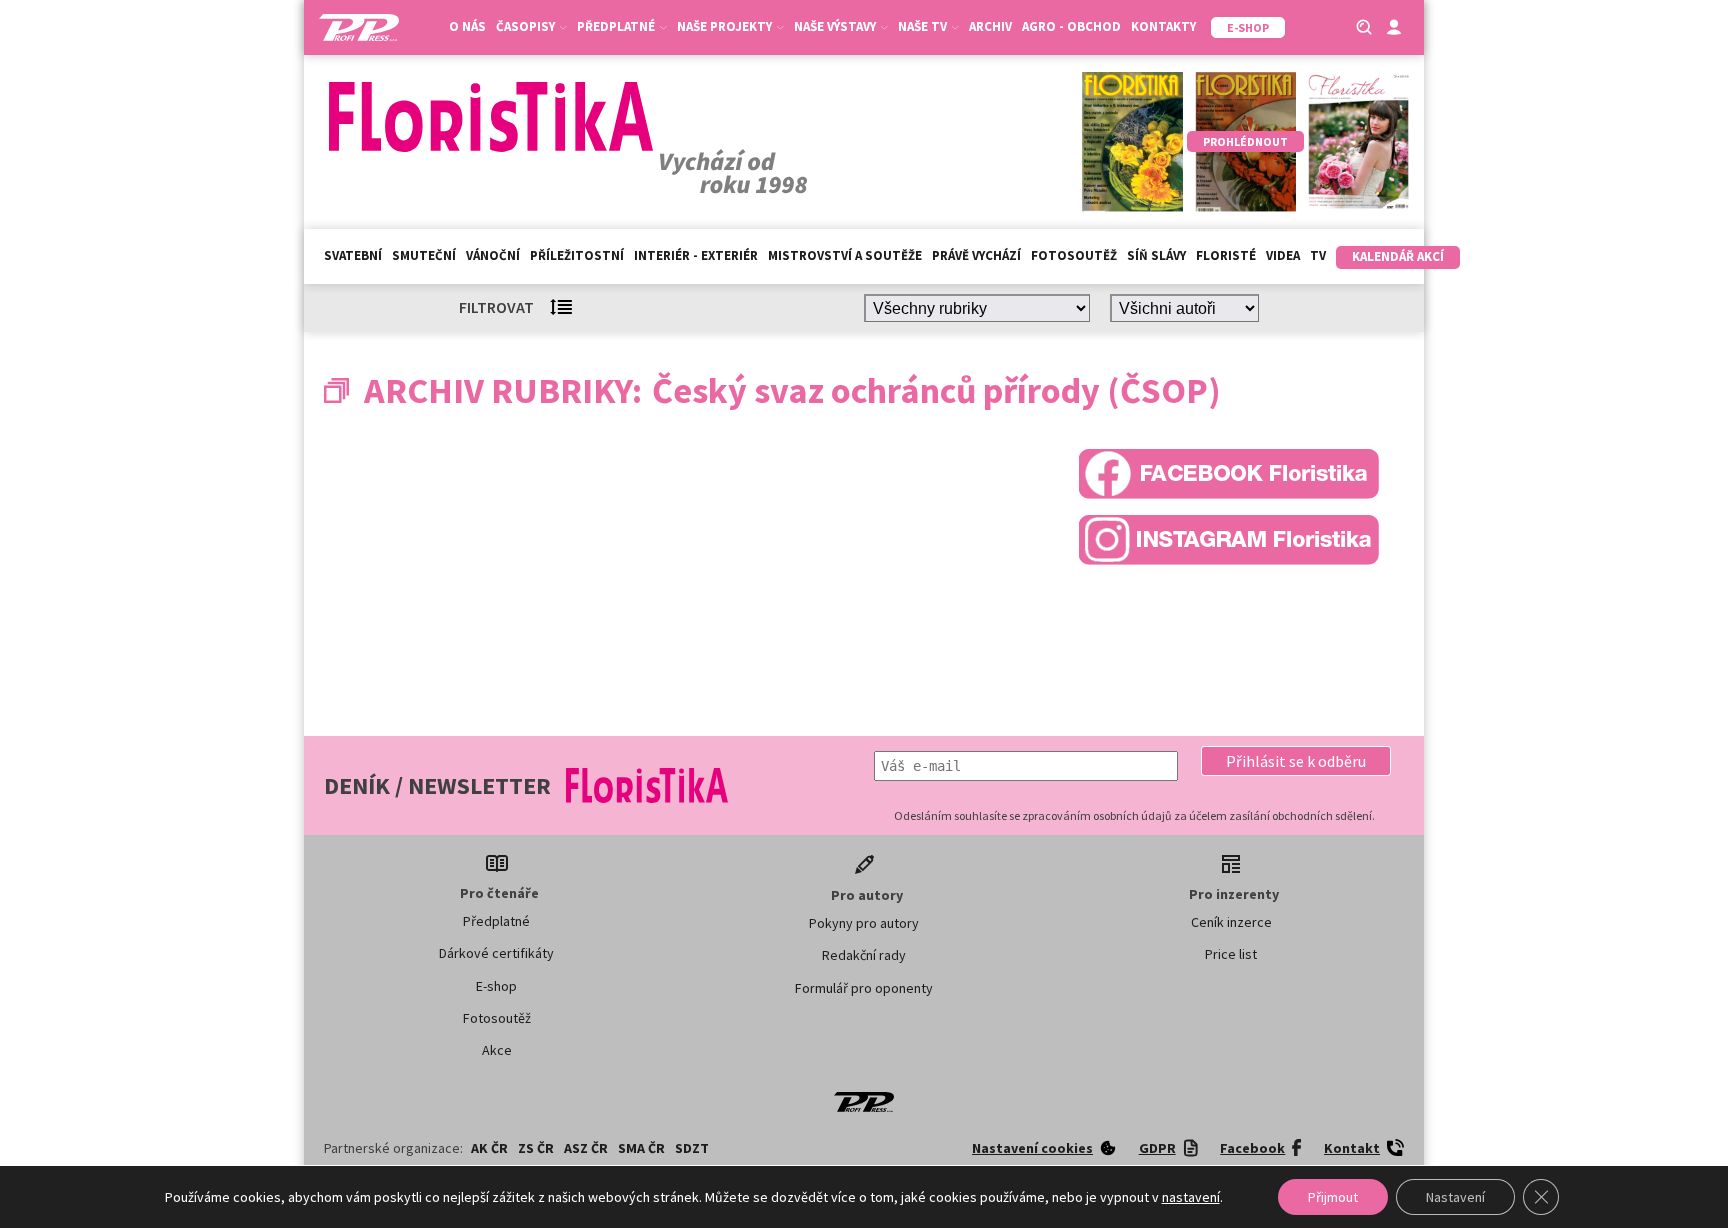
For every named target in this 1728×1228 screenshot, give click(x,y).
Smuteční (424, 255)
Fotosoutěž (1074, 255)
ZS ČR (536, 1148)
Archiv (990, 26)
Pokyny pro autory (864, 923)
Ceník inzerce (1231, 922)
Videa (1283, 255)
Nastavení (1455, 1197)
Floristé (1226, 255)
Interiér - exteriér (696, 255)
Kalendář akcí (1398, 256)
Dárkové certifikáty (496, 953)
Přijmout (1333, 1197)
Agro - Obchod (1071, 26)
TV (1318, 255)
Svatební (353, 255)
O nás (467, 26)
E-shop (496, 986)
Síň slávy (1156, 255)
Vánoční (493, 255)
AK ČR (489, 1148)
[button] (1296, 761)
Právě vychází (976, 255)
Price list (1231, 954)
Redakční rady (864, 955)
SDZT (692, 1148)
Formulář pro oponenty (864, 988)
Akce (497, 1050)
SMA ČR (641, 1148)
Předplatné (496, 921)
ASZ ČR (586, 1148)
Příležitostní (577, 255)
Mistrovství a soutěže (845, 255)
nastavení (1191, 1197)
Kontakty (1163, 26)
